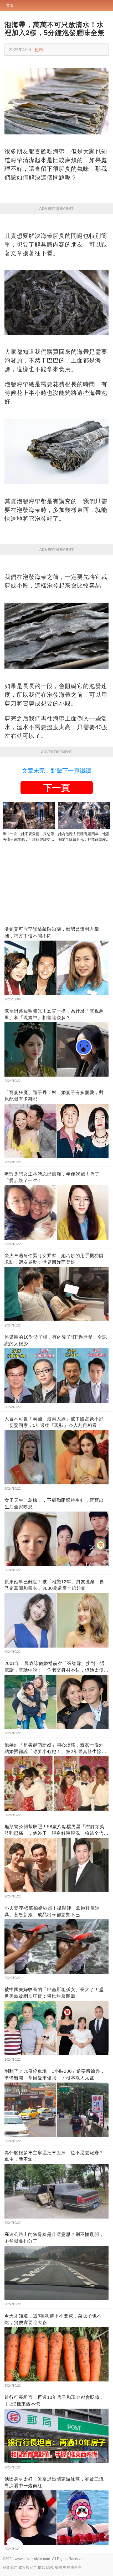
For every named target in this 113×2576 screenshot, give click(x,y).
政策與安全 (28, 2567)
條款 (42, 2567)
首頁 (10, 6)
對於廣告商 (72, 2567)
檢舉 (39, 50)
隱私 (50, 2567)
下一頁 (56, 788)
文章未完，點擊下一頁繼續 (56, 771)
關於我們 (10, 2567)
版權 (58, 2567)
